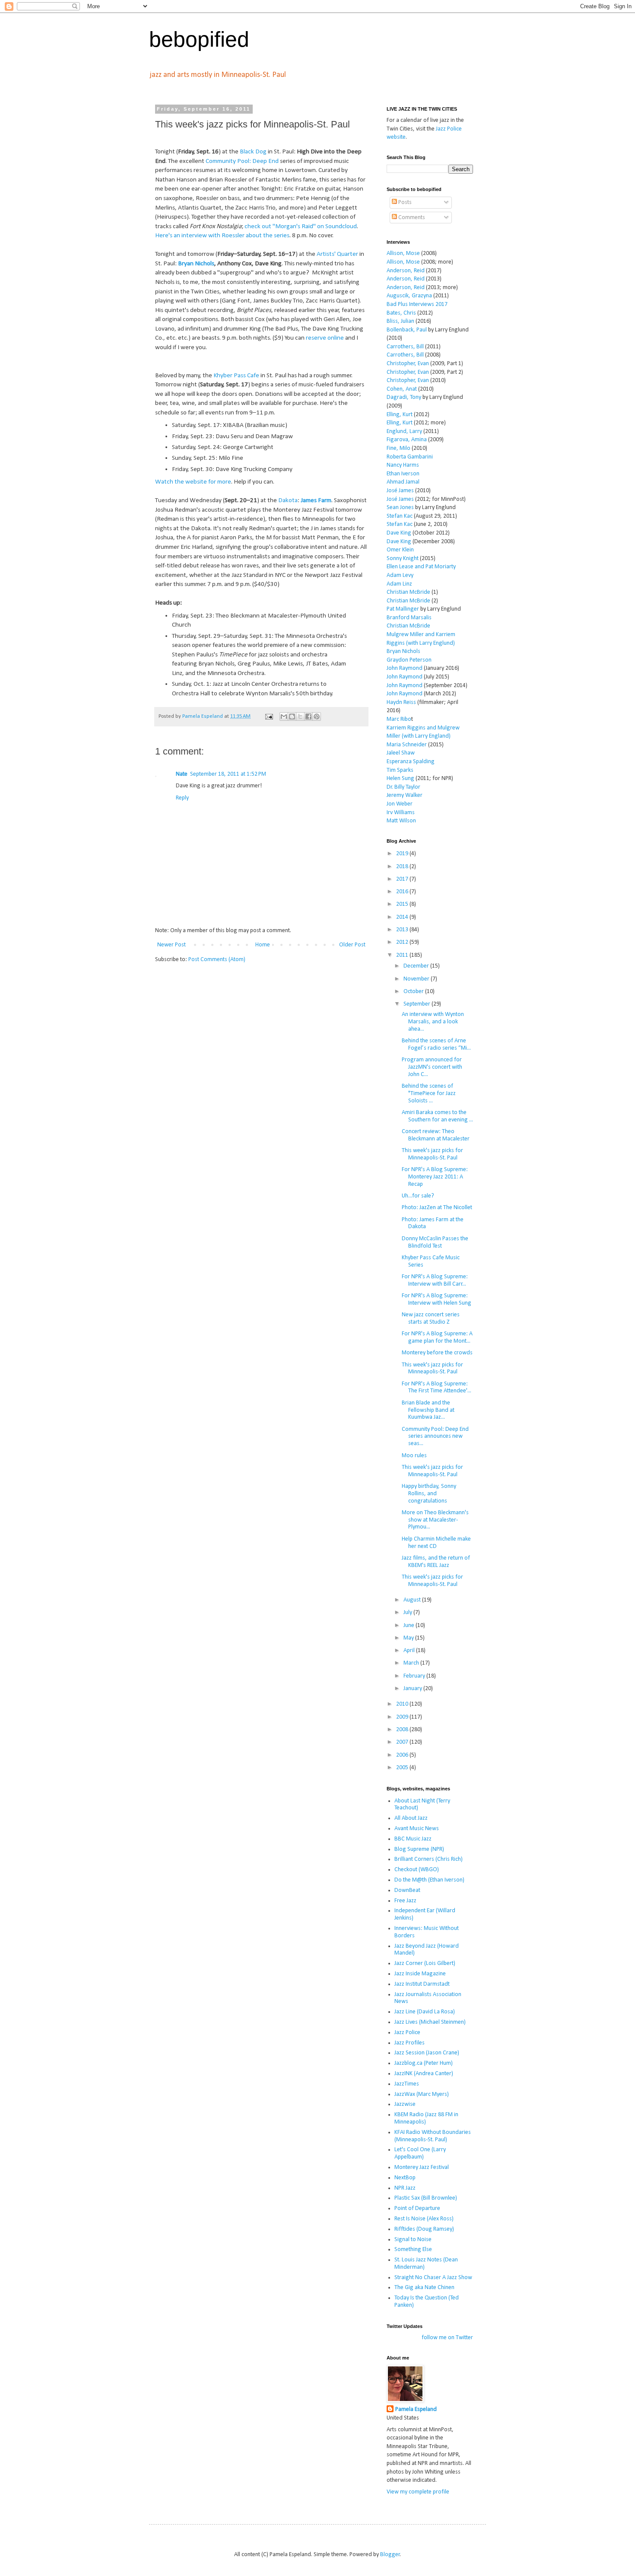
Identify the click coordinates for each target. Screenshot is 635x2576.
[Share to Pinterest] (317, 716)
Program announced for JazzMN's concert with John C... (432, 1067)
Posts (404, 202)
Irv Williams (401, 813)
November (417, 979)
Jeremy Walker (405, 795)
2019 (403, 854)
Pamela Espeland (416, 2409)
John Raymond (405, 668)
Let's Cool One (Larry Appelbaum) (420, 2153)
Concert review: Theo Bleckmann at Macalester (436, 1135)
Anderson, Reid (406, 271)
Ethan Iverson (403, 474)
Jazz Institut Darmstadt (422, 1984)
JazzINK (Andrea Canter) (424, 2074)
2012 (403, 942)
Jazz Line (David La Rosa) (425, 2012)
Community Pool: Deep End (242, 161)
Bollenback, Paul (407, 330)
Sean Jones (400, 508)
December (417, 966)
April (410, 1651)
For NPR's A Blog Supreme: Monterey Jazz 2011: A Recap (435, 1177)
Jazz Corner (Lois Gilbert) (425, 1963)
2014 (403, 917)
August (413, 1600)
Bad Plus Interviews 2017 (417, 304)
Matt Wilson (401, 821)
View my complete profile (418, 2492)
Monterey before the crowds (437, 1353)
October (414, 992)
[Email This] (284, 716)
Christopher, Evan (408, 364)
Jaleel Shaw (401, 753)
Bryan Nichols (196, 264)
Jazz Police (407, 2033)
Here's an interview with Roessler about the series (222, 236)
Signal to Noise (413, 2240)
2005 (403, 1768)
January (413, 1689)
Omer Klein (400, 550)
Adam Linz (399, 584)
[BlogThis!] (292, 716)
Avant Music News (417, 1829)
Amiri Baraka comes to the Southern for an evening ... (437, 1116)
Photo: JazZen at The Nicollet (437, 1208)
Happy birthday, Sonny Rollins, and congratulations (429, 1494)
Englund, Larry (404, 431)
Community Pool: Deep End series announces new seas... (435, 1437)
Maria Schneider (407, 745)
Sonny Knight (403, 559)
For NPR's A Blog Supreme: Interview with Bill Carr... (435, 1280)
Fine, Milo (398, 448)
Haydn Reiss (401, 702)
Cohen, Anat (402, 389)
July (408, 1613)
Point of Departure (417, 2208)
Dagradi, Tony (404, 397)
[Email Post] (268, 716)
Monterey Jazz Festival (422, 2167)
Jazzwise (405, 2104)
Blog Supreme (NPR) (419, 1849)
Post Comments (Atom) (217, 960)
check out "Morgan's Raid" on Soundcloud (301, 226)
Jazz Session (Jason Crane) (427, 2053)
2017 (403, 879)
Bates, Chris (401, 313)
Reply (182, 798)
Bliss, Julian (400, 321)
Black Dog (253, 152)
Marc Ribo (399, 719)
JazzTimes (407, 2084)
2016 (403, 892)
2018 (403, 867)
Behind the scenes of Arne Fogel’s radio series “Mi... (436, 1044)
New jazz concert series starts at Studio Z (431, 1318)
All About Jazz (411, 1818)
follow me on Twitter (447, 2338)
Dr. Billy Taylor (403, 787)
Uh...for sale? (418, 1196)
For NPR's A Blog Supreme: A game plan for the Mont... (437, 1337)
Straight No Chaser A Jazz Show (433, 2278)
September (418, 1004)
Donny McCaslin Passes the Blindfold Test (435, 1242)
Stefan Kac (400, 516)
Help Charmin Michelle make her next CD (436, 1543)
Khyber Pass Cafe (236, 376)
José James (400, 491)
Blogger (390, 2555)
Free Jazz (405, 1901)
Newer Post (171, 945)
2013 (403, 930)
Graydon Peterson (409, 660)
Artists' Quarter (337, 254)
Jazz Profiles (410, 2043)
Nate (182, 774)
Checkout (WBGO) (417, 1870)
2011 (403, 955)
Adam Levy (400, 575)
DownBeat (407, 1890)
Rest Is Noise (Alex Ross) (424, 2219)
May (409, 1638)
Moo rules (414, 1456)
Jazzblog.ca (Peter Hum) (424, 2063)
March (412, 1663)
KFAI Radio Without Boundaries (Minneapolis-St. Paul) (433, 2136)
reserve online (325, 338)
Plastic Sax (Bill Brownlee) (426, 2198)
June (410, 1626)
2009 (403, 1717)
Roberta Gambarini (410, 457)
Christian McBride (408, 592)
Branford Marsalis (409, 618)
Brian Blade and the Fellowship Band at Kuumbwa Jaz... (428, 1410)
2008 (403, 1730)
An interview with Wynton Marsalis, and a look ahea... (433, 1022)
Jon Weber (400, 804)
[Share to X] (300, 716)
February (415, 1676)
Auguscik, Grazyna (409, 296)
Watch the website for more (193, 482)
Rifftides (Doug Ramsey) (424, 2229)
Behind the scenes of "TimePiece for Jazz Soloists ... (429, 1094)
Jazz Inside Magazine (420, 1974)
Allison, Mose (403, 253)
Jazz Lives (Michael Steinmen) (430, 2022)
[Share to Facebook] (308, 716)
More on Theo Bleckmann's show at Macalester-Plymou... (435, 1520)
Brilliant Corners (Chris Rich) (429, 1859)
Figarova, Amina (407, 440)
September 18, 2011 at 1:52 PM (228, 774)
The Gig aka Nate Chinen (424, 2288)
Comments (411, 218)
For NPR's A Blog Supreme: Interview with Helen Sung (437, 1299)
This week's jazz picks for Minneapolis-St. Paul (432, 1154)
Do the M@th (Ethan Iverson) (429, 1880)
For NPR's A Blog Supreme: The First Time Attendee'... (437, 1388)
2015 (403, 904)
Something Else (413, 2250)
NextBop (405, 2178)
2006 (403, 1755)
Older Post (352, 945)
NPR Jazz (405, 2188)
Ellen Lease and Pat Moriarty (421, 567)
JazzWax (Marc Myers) (422, 2094)
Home (263, 945)
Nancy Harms (403, 465)
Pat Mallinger (403, 609)
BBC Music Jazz (413, 1839)
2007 (403, 1742)
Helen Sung (400, 779)
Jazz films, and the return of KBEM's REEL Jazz (436, 1562)
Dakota (288, 500)
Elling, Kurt (400, 415)
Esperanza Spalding (411, 762)
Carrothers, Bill (405, 347)
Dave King (399, 533)
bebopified (199, 39)
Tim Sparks (400, 770)
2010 (403, 1704)
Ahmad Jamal (403, 482)
